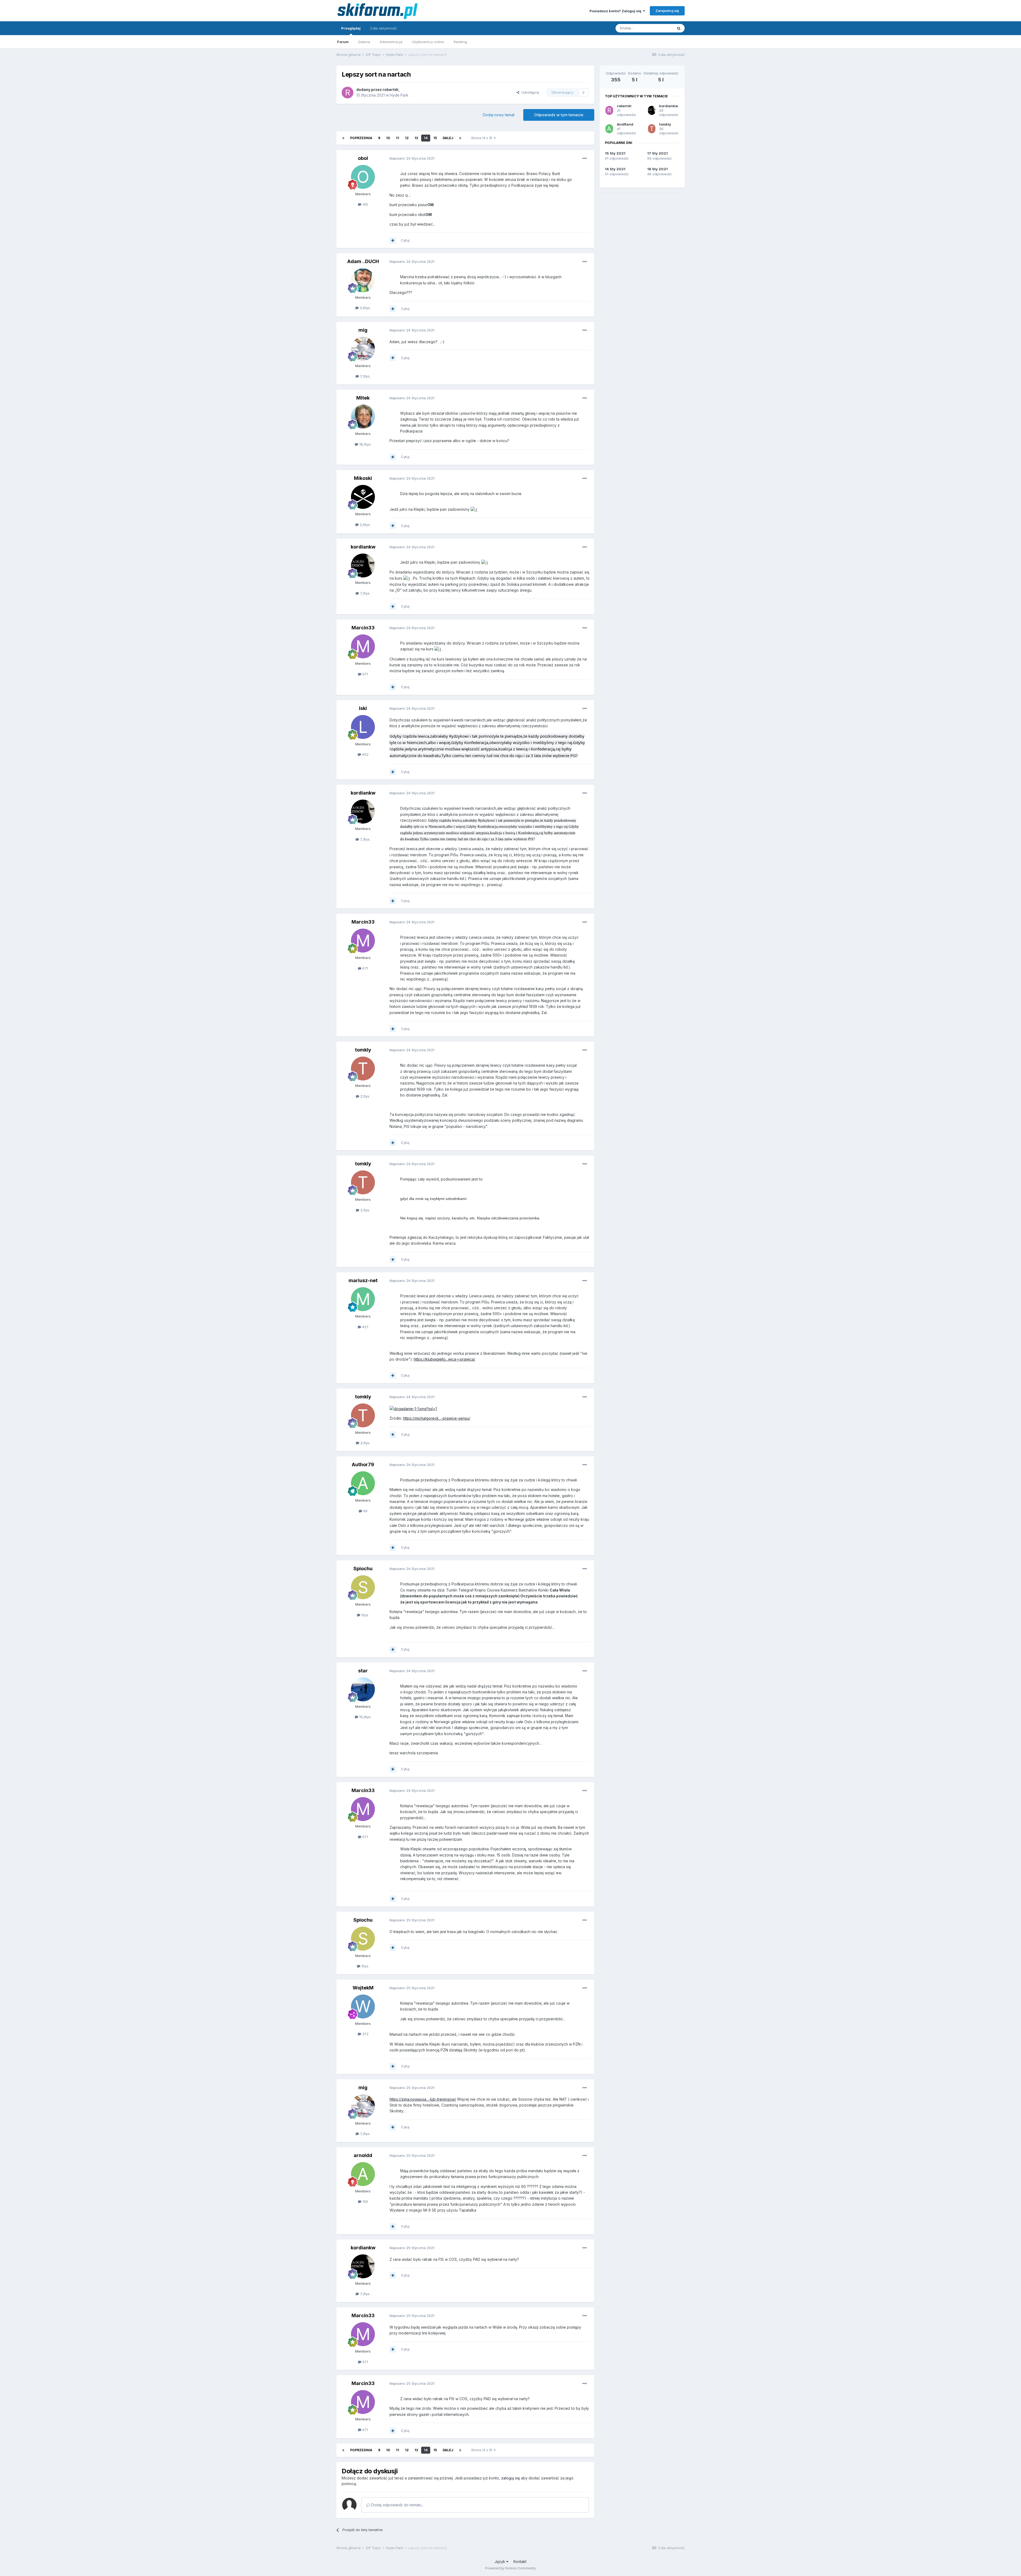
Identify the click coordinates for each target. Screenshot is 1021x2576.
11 (397, 138)
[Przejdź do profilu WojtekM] (363, 2006)
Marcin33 (363, 628)
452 (365, 754)
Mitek (363, 398)
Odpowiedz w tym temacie (559, 115)
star (363, 1671)
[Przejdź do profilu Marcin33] (363, 646)
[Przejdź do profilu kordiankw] (363, 566)
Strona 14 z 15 (482, 138)
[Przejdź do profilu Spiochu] (363, 1587)
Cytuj (405, 240)
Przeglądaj (351, 28)
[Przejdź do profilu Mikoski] (363, 497)
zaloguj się (510, 2478)
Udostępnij (529, 92)
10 (388, 138)
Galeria (364, 42)
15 (435, 138)
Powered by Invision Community (510, 2568)
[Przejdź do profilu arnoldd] (363, 2174)
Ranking (460, 42)
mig (363, 330)
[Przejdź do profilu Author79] (363, 1483)
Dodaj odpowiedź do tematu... (397, 2505)
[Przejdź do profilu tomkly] (363, 1069)
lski (363, 708)
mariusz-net (363, 1280)
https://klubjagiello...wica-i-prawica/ (444, 1359)
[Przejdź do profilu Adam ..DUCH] (363, 280)
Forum (343, 42)
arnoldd (363, 2155)
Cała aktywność (383, 28)
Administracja (391, 42)
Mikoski (363, 478)
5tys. (365, 1615)
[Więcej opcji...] (585, 159)
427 (365, 1327)
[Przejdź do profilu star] (363, 1689)
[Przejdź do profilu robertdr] (348, 93)
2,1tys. (365, 1096)
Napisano (412, 158)
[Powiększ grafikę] (474, 509)
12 (407, 138)
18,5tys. (365, 444)
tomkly (363, 1050)
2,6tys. (365, 525)
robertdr (390, 90)
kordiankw (363, 547)
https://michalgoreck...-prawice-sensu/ (437, 1418)
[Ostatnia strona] (460, 138)
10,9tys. (365, 1717)
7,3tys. (365, 376)
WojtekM (363, 1988)
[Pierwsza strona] (343, 138)
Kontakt (520, 2562)
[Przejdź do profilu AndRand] (609, 129)
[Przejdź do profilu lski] (363, 727)
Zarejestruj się (667, 11)
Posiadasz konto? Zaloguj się (616, 11)
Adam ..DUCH (363, 261)
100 (365, 204)
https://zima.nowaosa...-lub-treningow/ (423, 2099)
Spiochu (363, 1569)
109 (365, 2201)
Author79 (363, 1464)
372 (365, 2034)
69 (365, 1511)
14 (426, 138)
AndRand (625, 124)
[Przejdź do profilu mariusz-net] (363, 1299)
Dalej (448, 138)
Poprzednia (361, 138)
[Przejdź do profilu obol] (363, 177)
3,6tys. (365, 308)
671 (365, 674)
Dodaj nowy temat (499, 115)
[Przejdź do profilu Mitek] (363, 417)
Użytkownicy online (428, 42)
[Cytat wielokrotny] (393, 240)
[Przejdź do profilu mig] (363, 349)
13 (416, 138)
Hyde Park (399, 95)
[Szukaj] (679, 28)
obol (363, 158)
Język (500, 2562)
